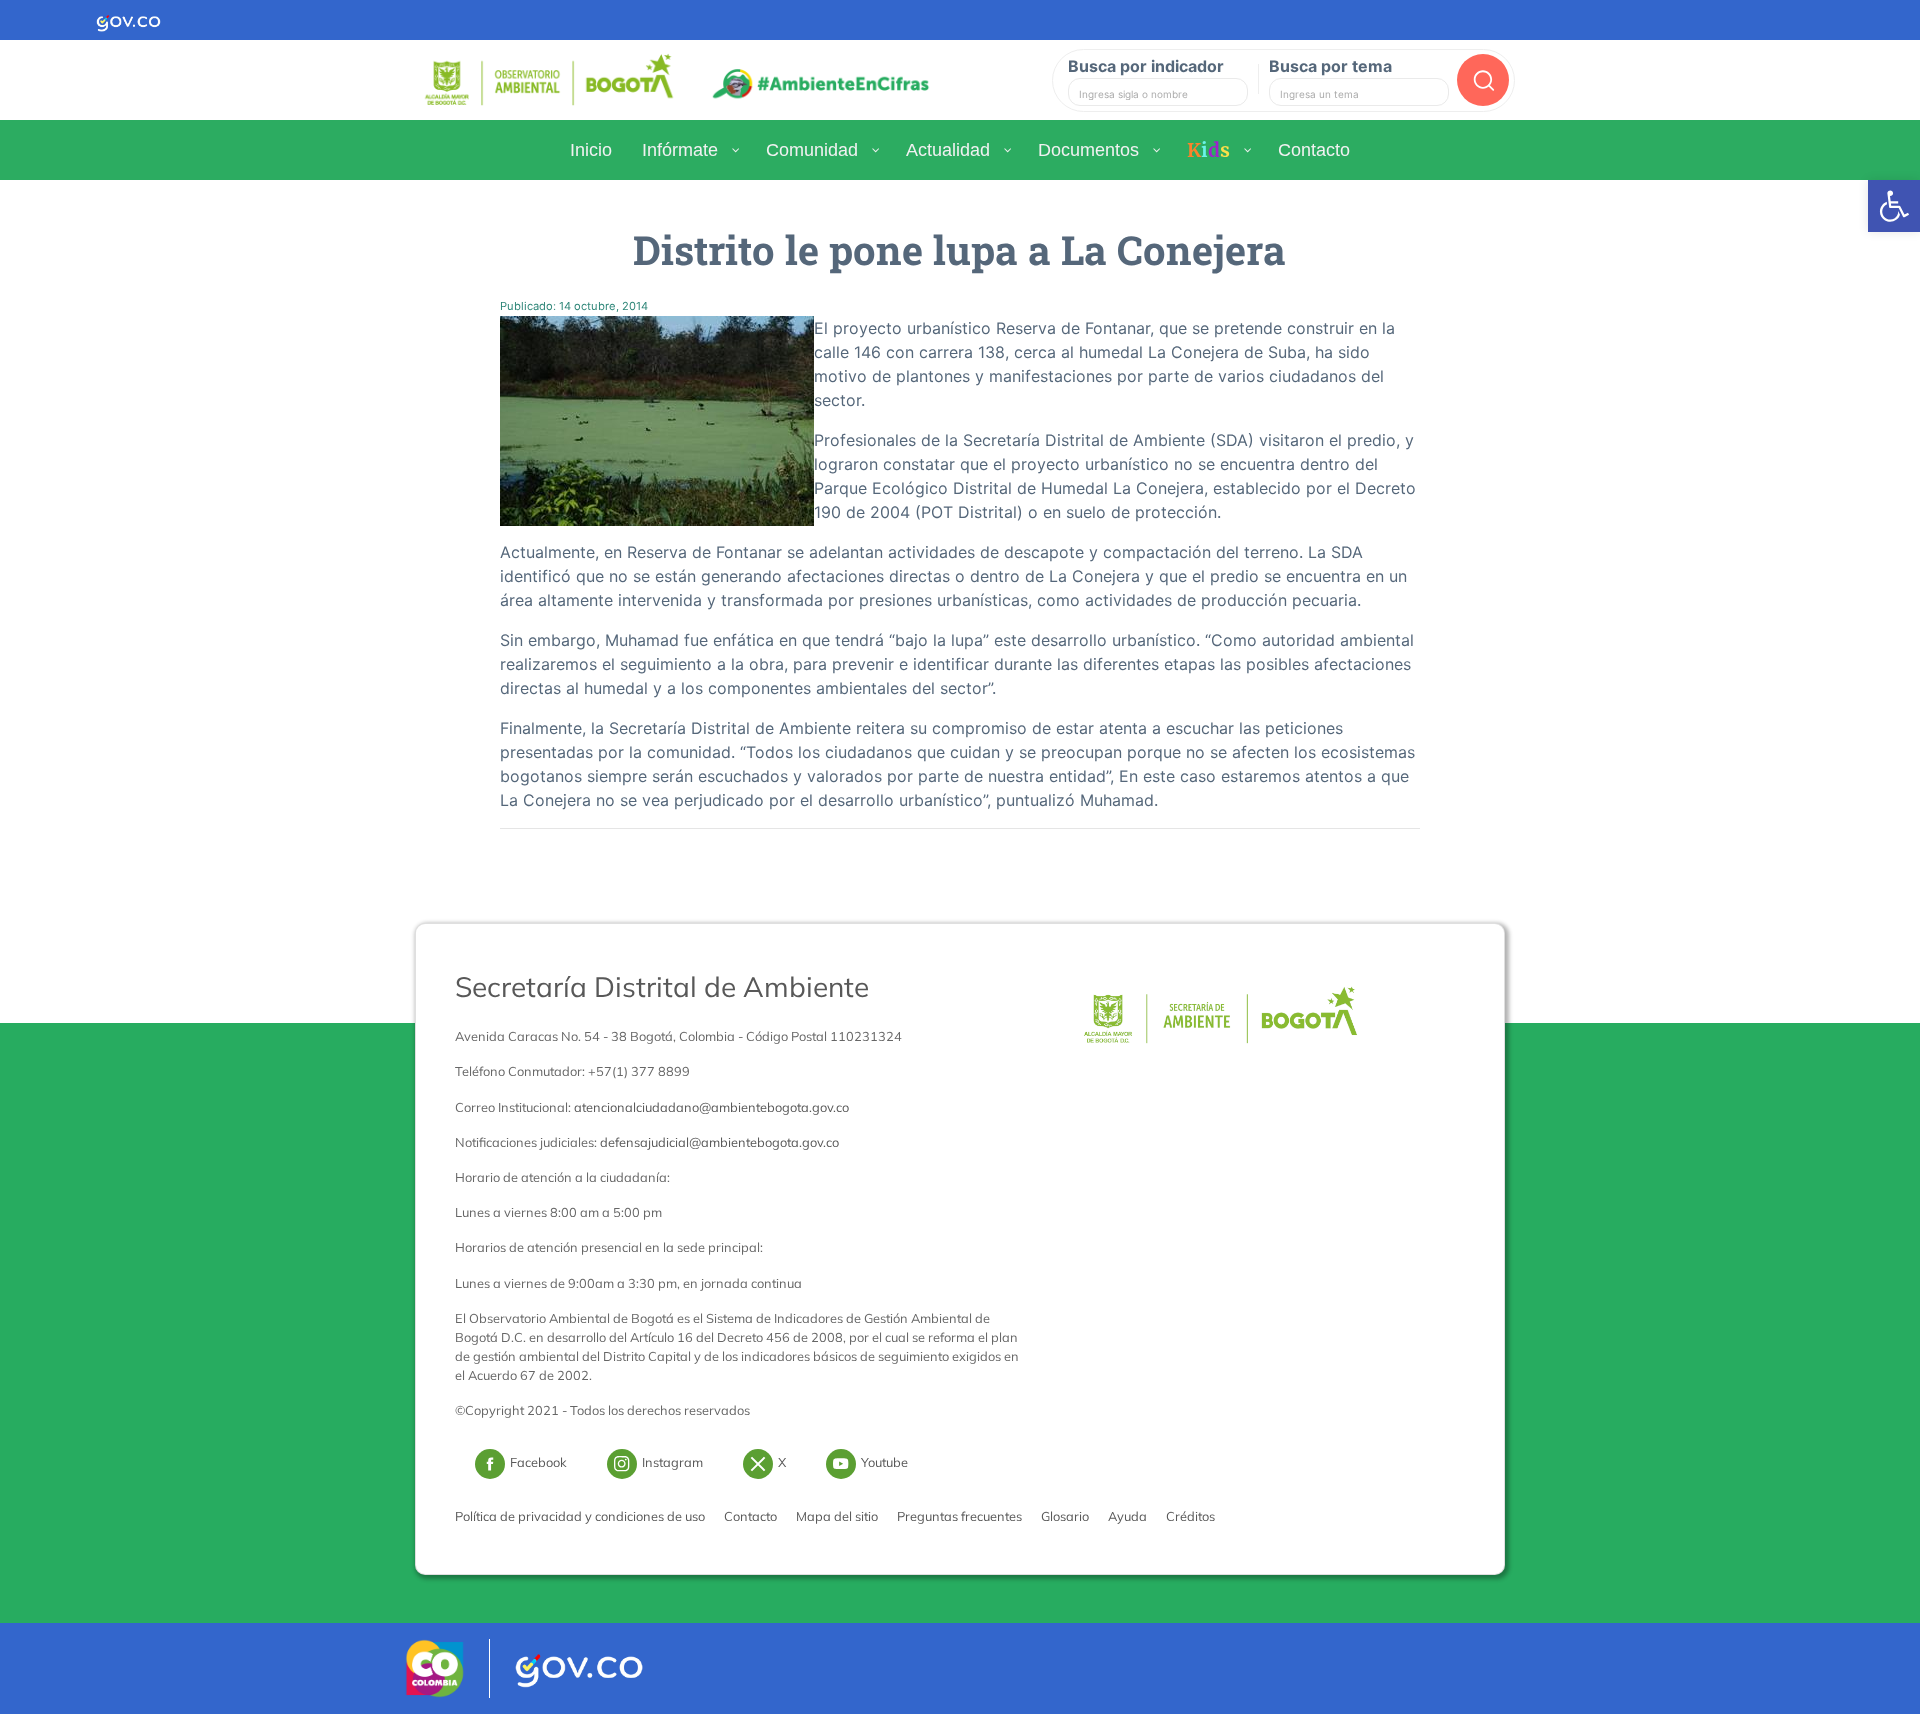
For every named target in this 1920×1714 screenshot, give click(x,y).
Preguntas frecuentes (959, 1516)
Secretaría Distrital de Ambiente (662, 986)
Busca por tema (1330, 66)
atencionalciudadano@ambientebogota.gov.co (711, 1107)
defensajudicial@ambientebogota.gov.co (719, 1142)
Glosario (1065, 1516)
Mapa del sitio (837, 1516)
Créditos (1190, 1516)
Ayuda (1127, 1516)
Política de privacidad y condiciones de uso (580, 1516)
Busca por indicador (1146, 66)
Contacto (750, 1516)
